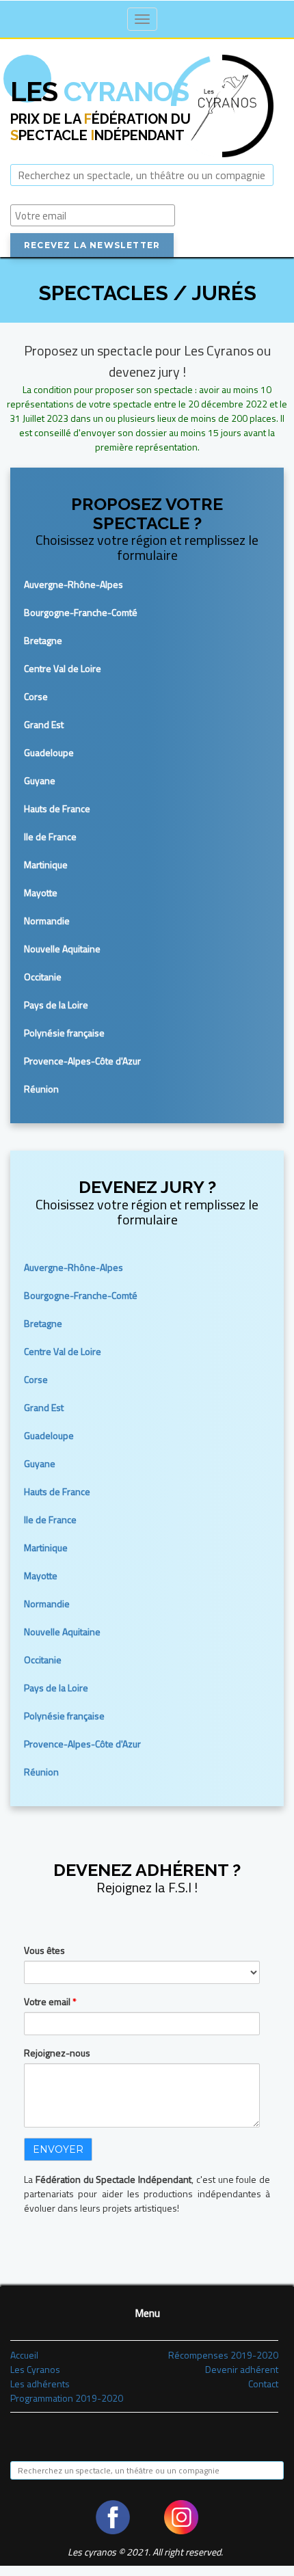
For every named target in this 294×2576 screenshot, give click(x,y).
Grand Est (44, 724)
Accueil (24, 2355)
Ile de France (50, 836)
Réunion (41, 1089)
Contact (263, 2384)
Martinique (46, 864)
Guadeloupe (49, 752)
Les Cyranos (35, 2369)
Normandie (47, 921)
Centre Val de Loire (63, 668)
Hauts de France (57, 808)
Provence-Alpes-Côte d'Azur (82, 1061)
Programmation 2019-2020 (67, 2398)
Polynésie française (64, 1033)
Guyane (40, 780)
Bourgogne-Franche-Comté (81, 612)
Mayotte (41, 893)
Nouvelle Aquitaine (62, 949)
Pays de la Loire (56, 1005)
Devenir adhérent (242, 2369)
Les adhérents (40, 2384)
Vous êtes (44, 1950)
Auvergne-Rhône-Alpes (73, 584)
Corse (36, 696)
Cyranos (99, 91)
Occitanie (43, 977)
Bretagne (43, 640)
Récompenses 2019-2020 (223, 2355)
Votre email (50, 2001)
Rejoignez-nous (57, 2053)
